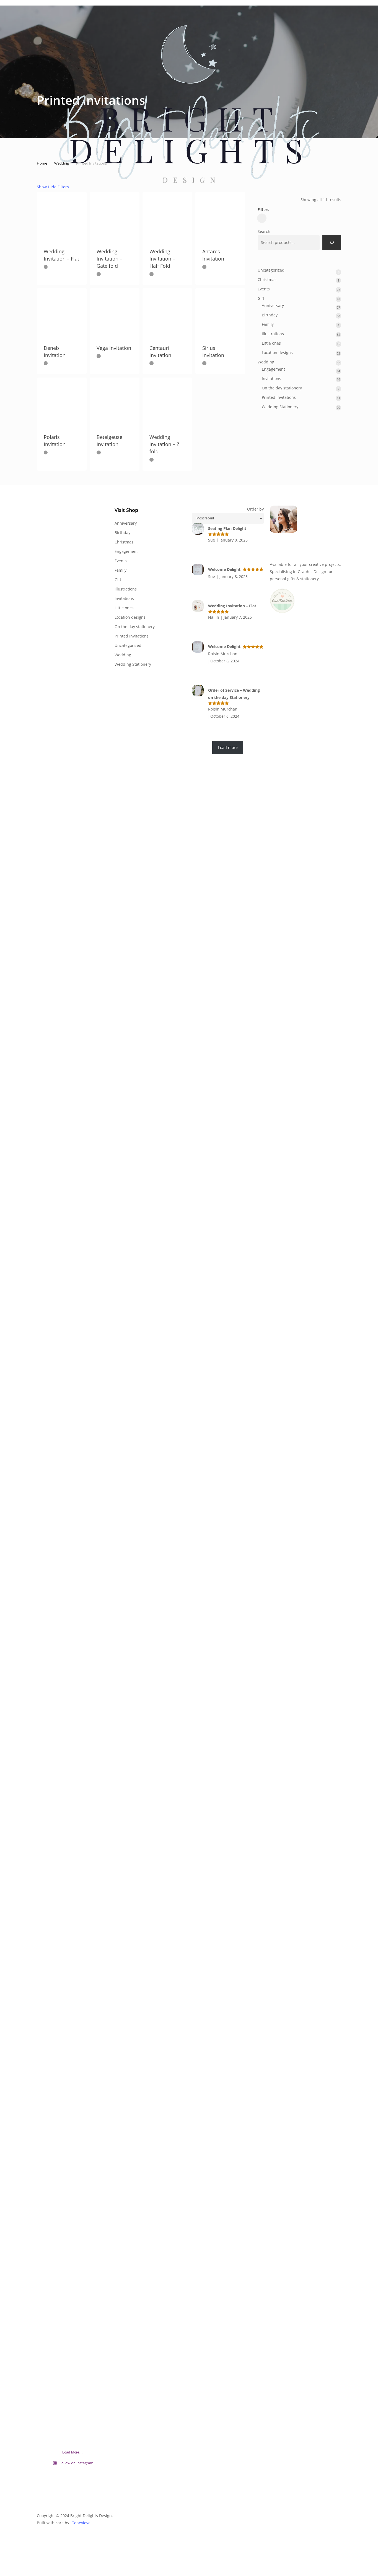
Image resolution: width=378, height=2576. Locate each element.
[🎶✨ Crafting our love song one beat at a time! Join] (73, 1631)
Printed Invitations (132, 636)
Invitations (124, 598)
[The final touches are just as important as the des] (73, 2195)
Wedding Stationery (133, 664)
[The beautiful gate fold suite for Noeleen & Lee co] (73, 1032)
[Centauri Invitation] (167, 313)
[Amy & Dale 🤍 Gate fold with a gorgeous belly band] (48, 1060)
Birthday (122, 533)
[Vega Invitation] (115, 313)
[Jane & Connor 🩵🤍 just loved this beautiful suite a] (48, 554)
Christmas (124, 542)
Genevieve (81, 2523)
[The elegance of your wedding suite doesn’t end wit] (73, 684)
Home (42, 163)
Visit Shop (126, 510)
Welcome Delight (224, 569)
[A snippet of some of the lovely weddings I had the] (97, 2134)
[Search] (332, 243)
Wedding (123, 655)
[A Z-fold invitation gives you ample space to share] (97, 1175)
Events (121, 561)
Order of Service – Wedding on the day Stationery (234, 694)
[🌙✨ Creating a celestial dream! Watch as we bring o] (97, 691)
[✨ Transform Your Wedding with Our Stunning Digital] (48, 2270)
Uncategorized (128, 645)
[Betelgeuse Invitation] (115, 402)
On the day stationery (135, 627)
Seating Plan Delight (227, 528)
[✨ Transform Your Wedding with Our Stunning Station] (97, 1789)
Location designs (130, 617)
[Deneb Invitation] (62, 313)
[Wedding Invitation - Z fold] (167, 402)
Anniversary (126, 523)
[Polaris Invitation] (62, 402)
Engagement (126, 551)
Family (121, 570)
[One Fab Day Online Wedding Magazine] (282, 616)
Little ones (124, 608)
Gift (118, 580)
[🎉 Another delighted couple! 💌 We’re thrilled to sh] (48, 1624)
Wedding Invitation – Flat (232, 606)
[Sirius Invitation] (220, 313)
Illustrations (126, 589)
